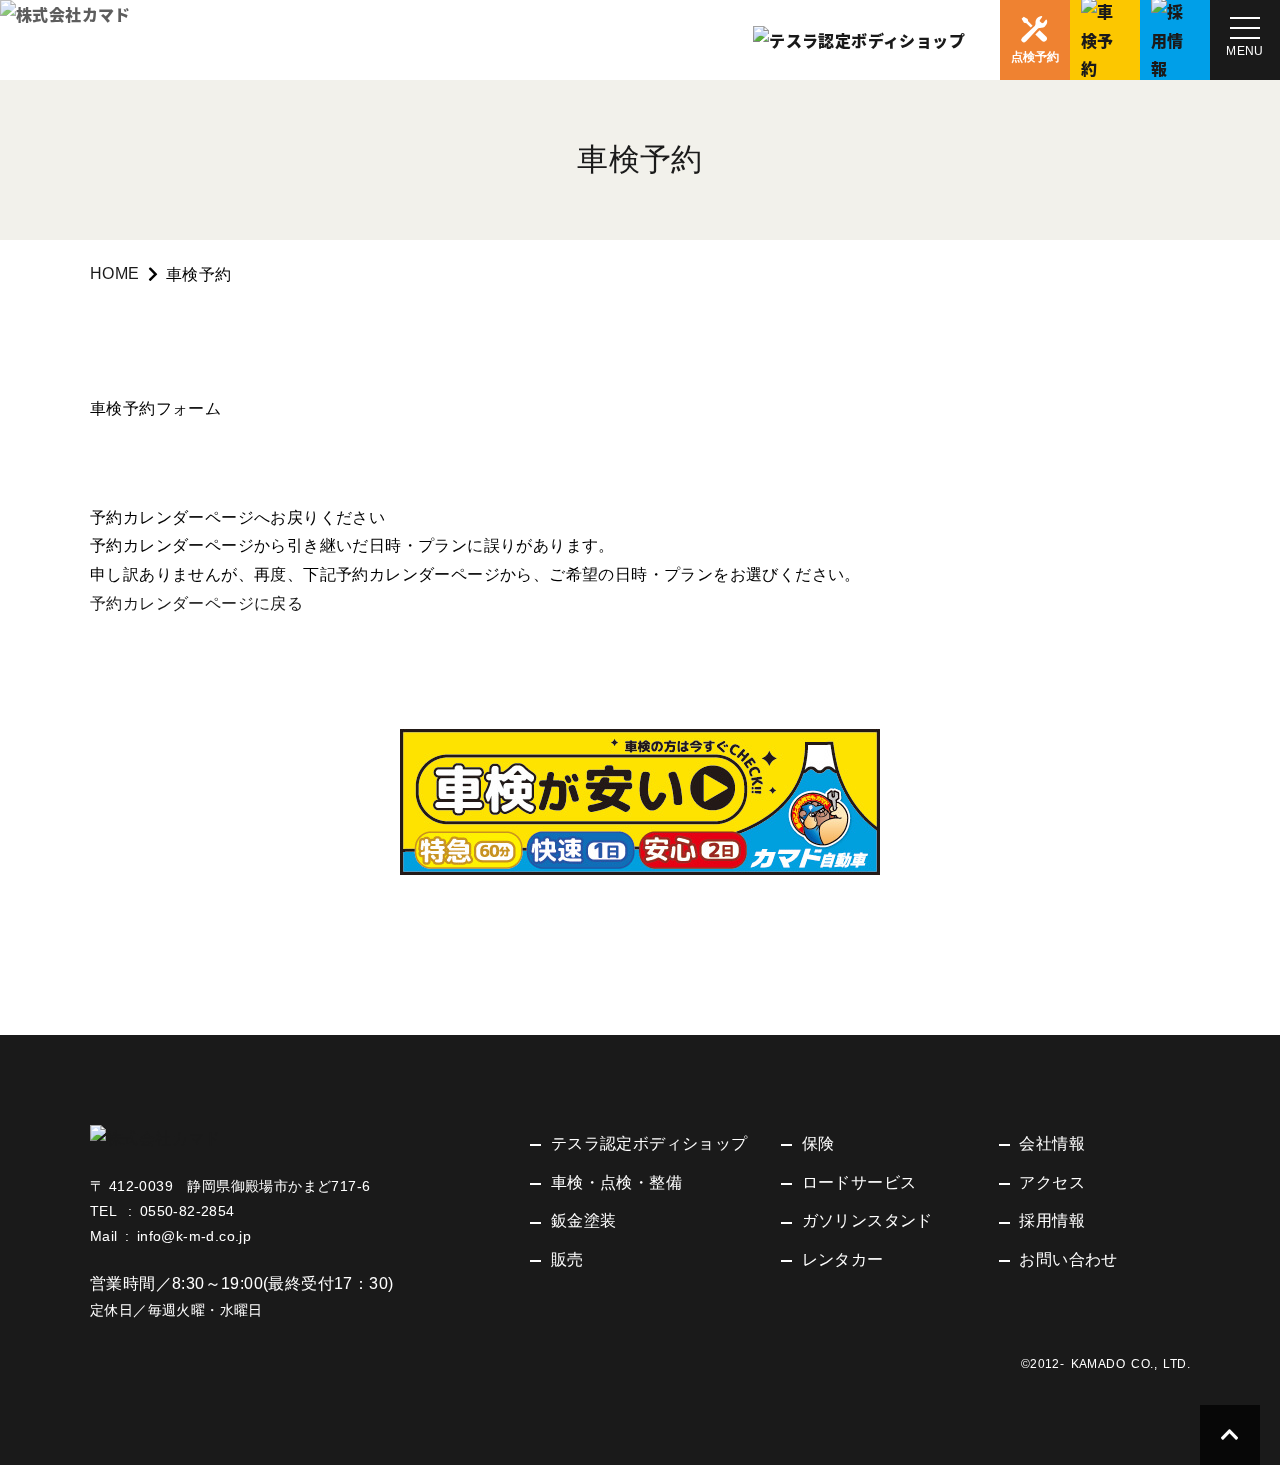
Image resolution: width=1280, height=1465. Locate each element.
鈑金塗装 (584, 1220)
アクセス (1052, 1182)
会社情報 (1052, 1143)
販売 (567, 1259)
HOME (115, 273)
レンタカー (843, 1259)
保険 (818, 1143)
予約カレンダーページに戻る (196, 603)
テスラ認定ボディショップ (649, 1143)
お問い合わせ (1068, 1259)
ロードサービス (859, 1182)
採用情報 (1052, 1220)
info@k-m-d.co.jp (194, 1236)
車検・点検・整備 (616, 1182)
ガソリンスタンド (867, 1220)
